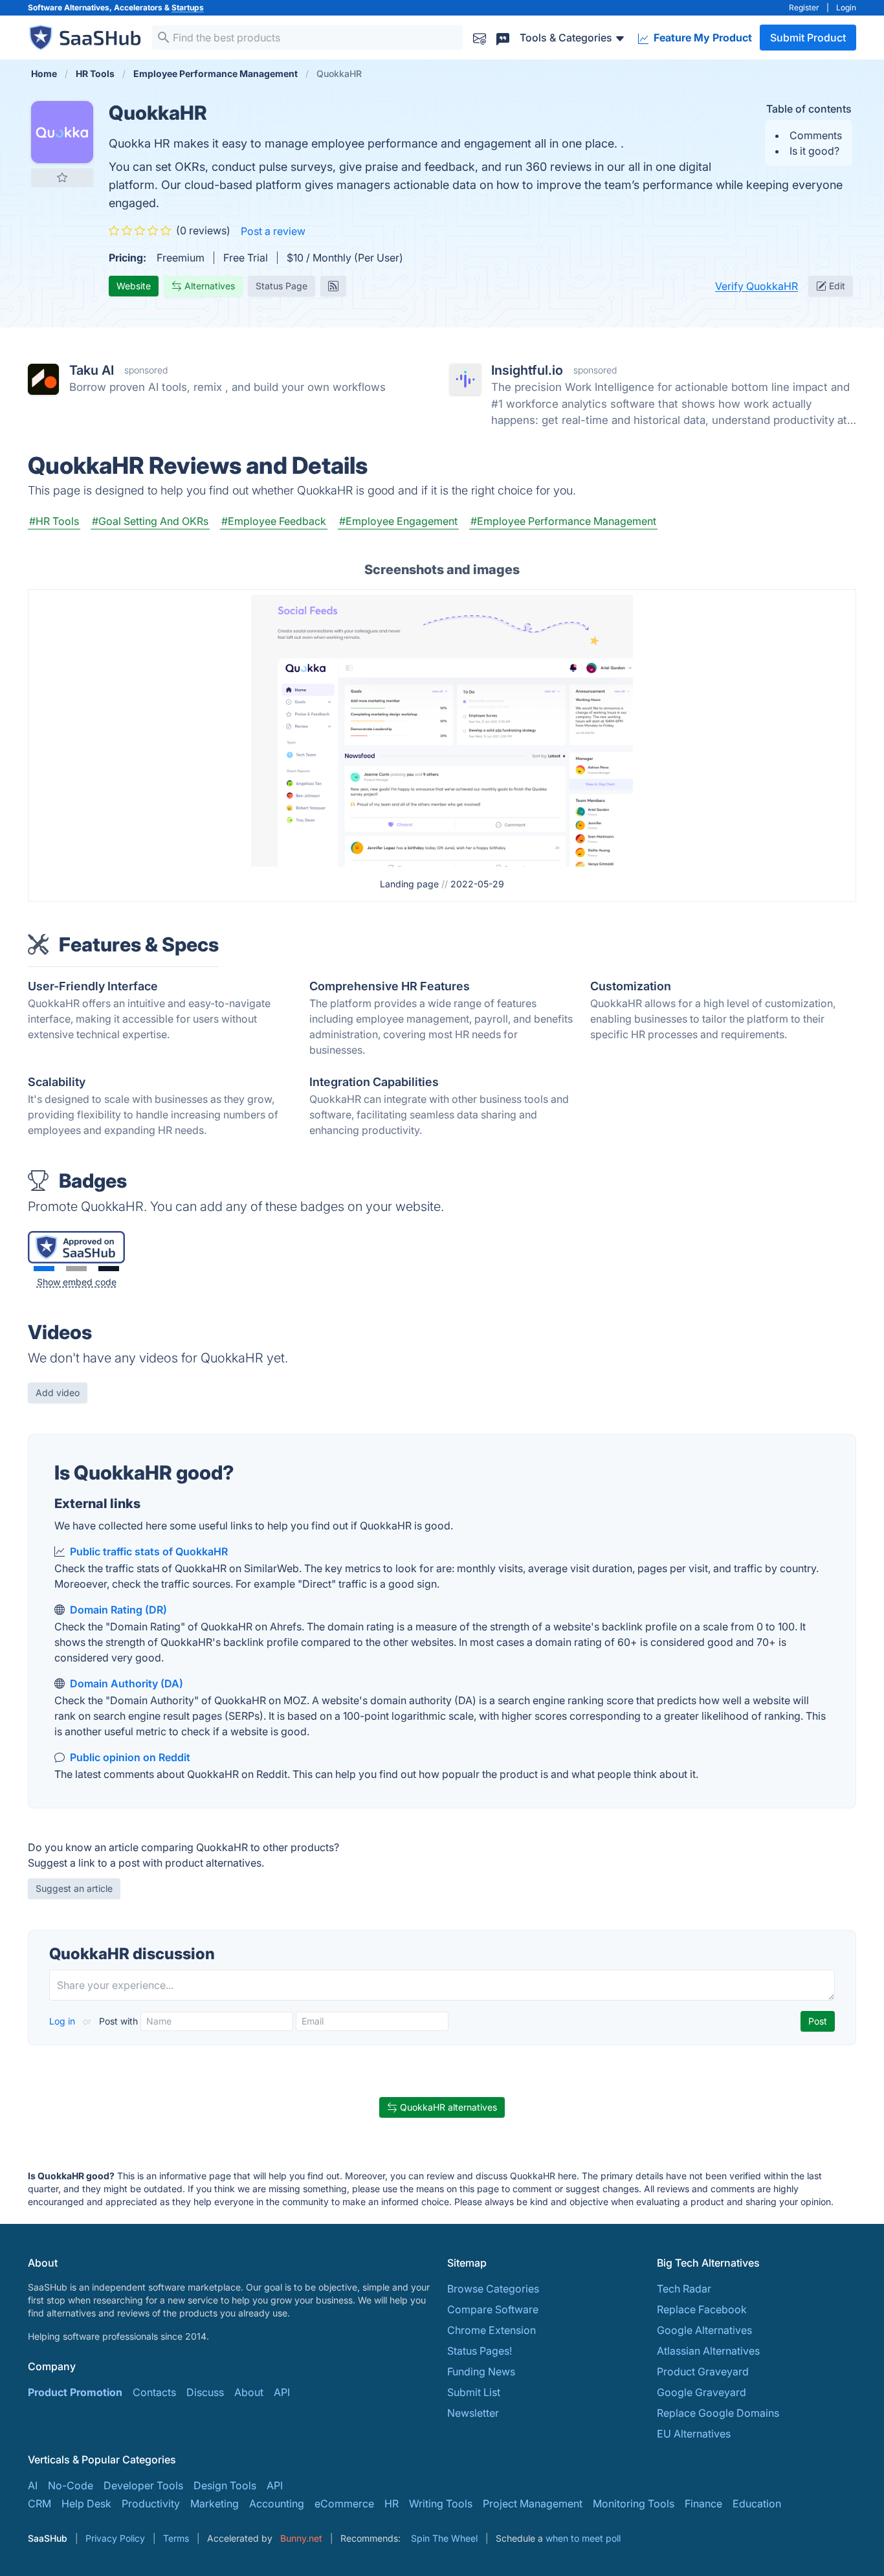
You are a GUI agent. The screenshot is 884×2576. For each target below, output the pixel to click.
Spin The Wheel (444, 2538)
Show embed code (77, 1282)
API (282, 2392)
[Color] (44, 1269)
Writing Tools (441, 2504)
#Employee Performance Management (563, 521)
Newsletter (473, 2413)
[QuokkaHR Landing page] (442, 729)
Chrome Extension (492, 2330)
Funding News (481, 2371)
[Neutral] (76, 1269)
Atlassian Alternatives (708, 2351)
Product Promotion (75, 2392)
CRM (39, 2504)
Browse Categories (493, 2289)
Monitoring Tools (634, 2504)
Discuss (205, 2392)
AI (33, 2485)
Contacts (154, 2392)
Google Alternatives (704, 2330)
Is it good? (814, 151)
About (249, 2392)
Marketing (215, 2504)
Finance (703, 2504)
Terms (176, 2538)
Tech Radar (684, 2289)
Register (804, 7)
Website (134, 286)
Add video (58, 1393)
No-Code (71, 2485)
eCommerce (344, 2504)
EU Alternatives (694, 2434)
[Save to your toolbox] (62, 177)
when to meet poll (583, 2538)
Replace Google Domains (718, 2413)
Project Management (533, 2504)
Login (846, 7)
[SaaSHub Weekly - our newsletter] (480, 37)
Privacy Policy (115, 2538)
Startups (188, 7)
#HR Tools (54, 521)
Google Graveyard (702, 2392)
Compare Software (493, 2309)
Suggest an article (74, 1888)
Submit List (474, 2392)
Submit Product (808, 38)
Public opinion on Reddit (130, 1757)
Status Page (282, 286)
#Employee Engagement (398, 521)
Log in (63, 2021)
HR (392, 2504)
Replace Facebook (702, 2309)
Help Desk (86, 2504)
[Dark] (109, 1269)
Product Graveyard (703, 2371)
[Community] (503, 37)
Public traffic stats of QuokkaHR (149, 1551)
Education (757, 2504)
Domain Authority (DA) (127, 1683)
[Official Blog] (333, 286)
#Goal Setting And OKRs (150, 521)
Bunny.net (301, 2538)
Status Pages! (480, 2351)
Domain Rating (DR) (118, 1610)
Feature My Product (702, 38)
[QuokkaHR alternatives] (62, 132)
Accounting (277, 2504)
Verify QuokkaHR (757, 286)
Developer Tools (143, 2485)
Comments (816, 135)
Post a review (273, 231)
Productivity (151, 2504)
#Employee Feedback (274, 521)
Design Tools (225, 2485)
